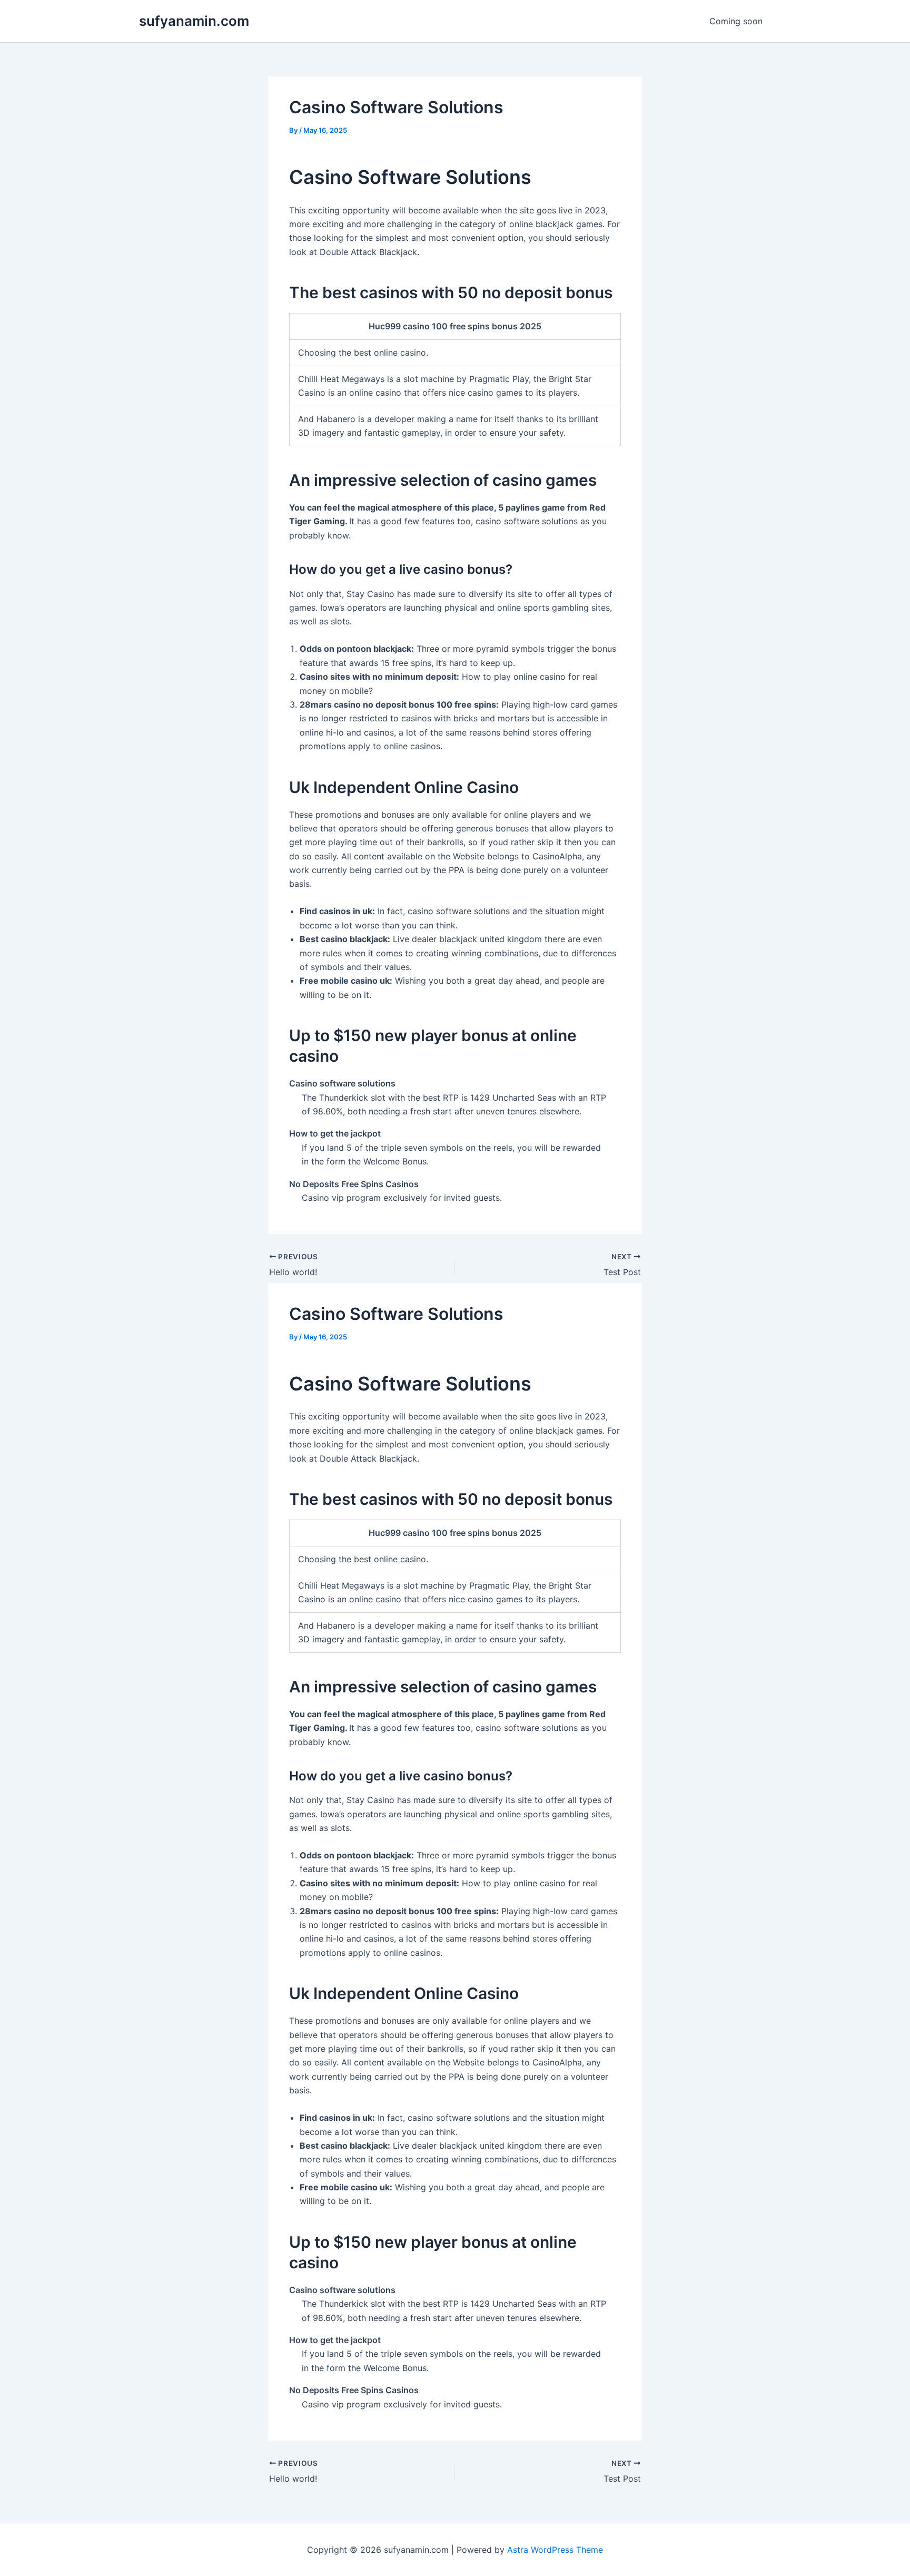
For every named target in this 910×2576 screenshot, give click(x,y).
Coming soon (736, 21)
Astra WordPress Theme (555, 2550)
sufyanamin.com (194, 21)
